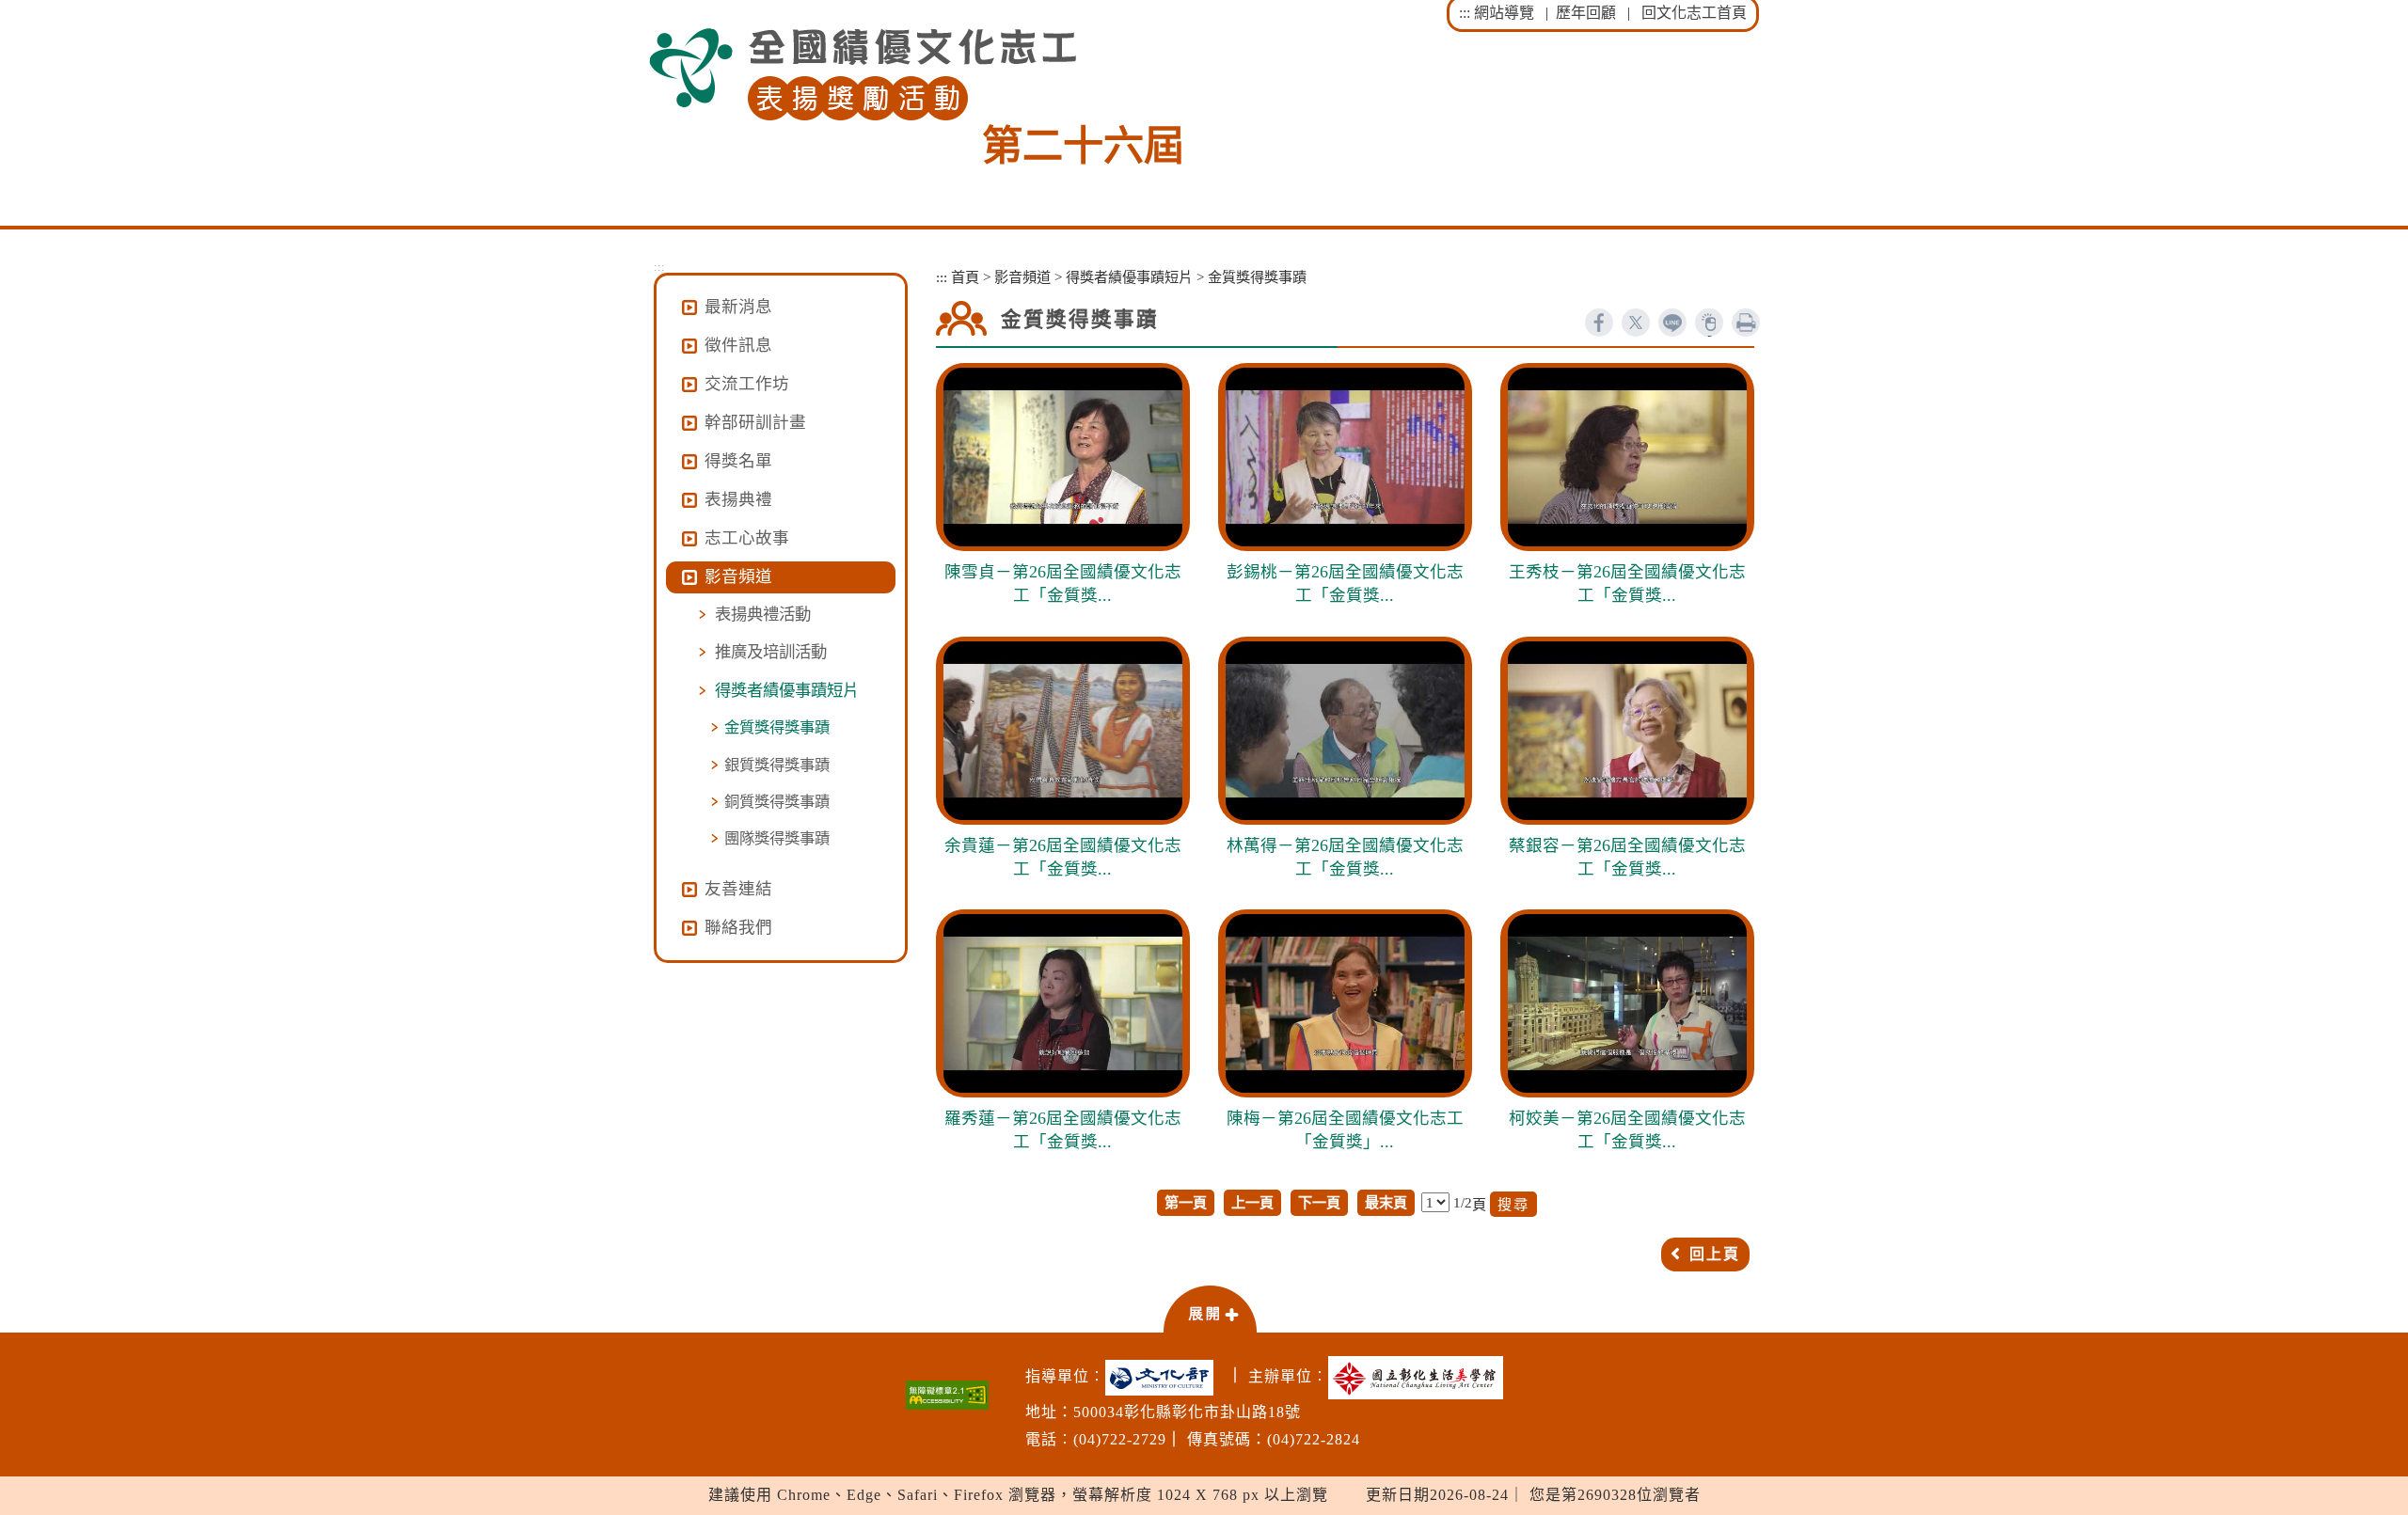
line (1672, 323)
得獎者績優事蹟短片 (787, 690)
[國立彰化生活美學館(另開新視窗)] (1420, 1378)
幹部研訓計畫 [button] (755, 422)
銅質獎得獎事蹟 (777, 802)
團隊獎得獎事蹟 (777, 838)
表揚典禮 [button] (738, 499)
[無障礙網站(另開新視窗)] (947, 1395)
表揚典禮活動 (763, 614)
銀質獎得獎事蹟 (777, 765)
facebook (1599, 323)
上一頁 (1252, 1202)
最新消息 (738, 307)
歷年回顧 (1586, 13)
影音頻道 (1022, 277)
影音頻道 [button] (738, 576)
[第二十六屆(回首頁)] (863, 75)
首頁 (965, 277)
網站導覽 (1504, 13)
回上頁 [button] (1715, 1254)
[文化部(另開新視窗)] (1164, 1378)
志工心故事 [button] (747, 538)
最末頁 (1386, 1202)
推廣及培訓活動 (771, 652)
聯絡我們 (738, 927)
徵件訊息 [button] (738, 345)
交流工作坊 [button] (747, 384)
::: (1465, 13)
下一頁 (1319, 1202)
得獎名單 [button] (738, 461)
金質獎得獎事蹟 (777, 727)
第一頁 (1186, 1202)
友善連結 (738, 889)
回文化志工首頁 (1694, 13)
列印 (1746, 323)
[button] (1210, 1308)
